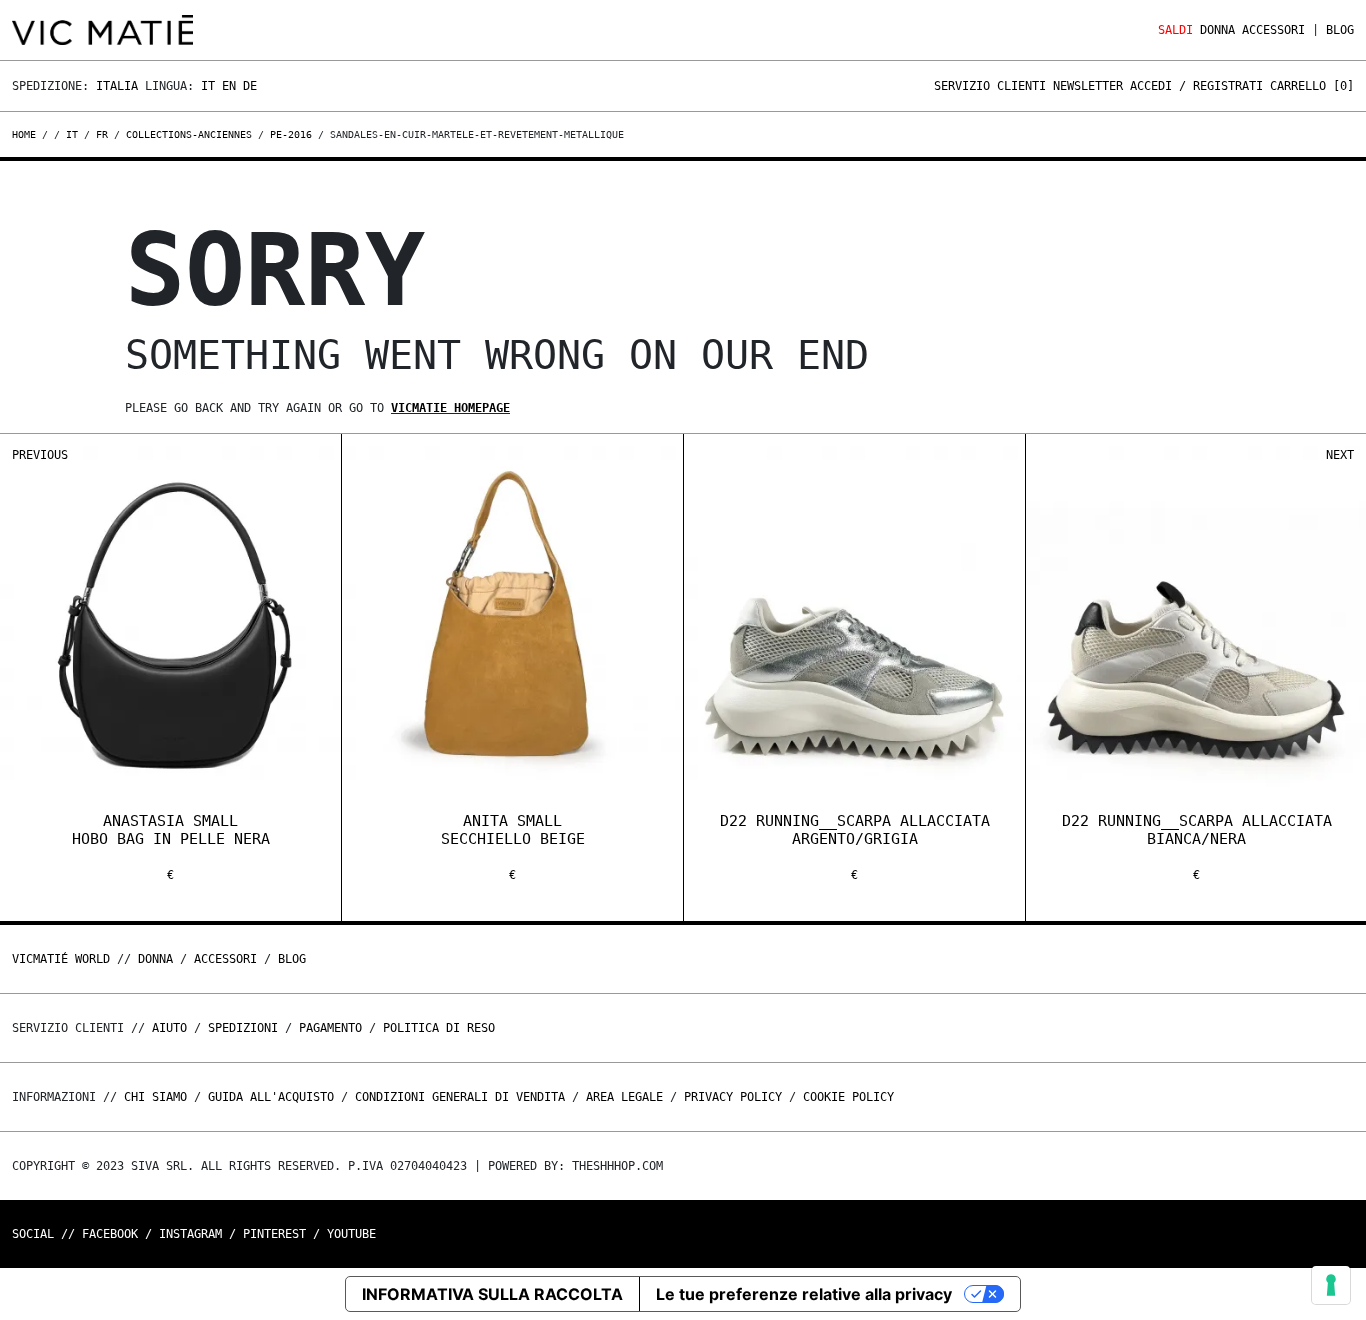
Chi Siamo (155, 1097)
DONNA (1217, 30)
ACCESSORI (1273, 30)
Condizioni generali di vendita (460, 1097)
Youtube (351, 1234)
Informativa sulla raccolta (492, 1294)
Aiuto (169, 1028)
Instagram (190, 1234)
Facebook (110, 1234)
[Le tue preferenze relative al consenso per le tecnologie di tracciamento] (1331, 1285)
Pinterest (274, 1234)
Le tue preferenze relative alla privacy (804, 1294)
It (208, 86)
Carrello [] (1312, 86)
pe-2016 (291, 134)
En (229, 86)
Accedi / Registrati (1196, 86)
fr (102, 134)
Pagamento (330, 1028)
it (72, 134)
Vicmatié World (61, 959)
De (250, 86)
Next (1340, 455)
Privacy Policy (733, 1097)
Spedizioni (243, 1028)
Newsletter (1088, 86)
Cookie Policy (848, 1097)
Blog (1340, 30)
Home (27, 134)
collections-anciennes (189, 134)
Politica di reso (439, 1028)
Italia (117, 86)
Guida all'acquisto (271, 1097)
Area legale (624, 1097)
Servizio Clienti (990, 86)
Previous (40, 455)
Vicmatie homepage (450, 408)
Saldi (1175, 30)
